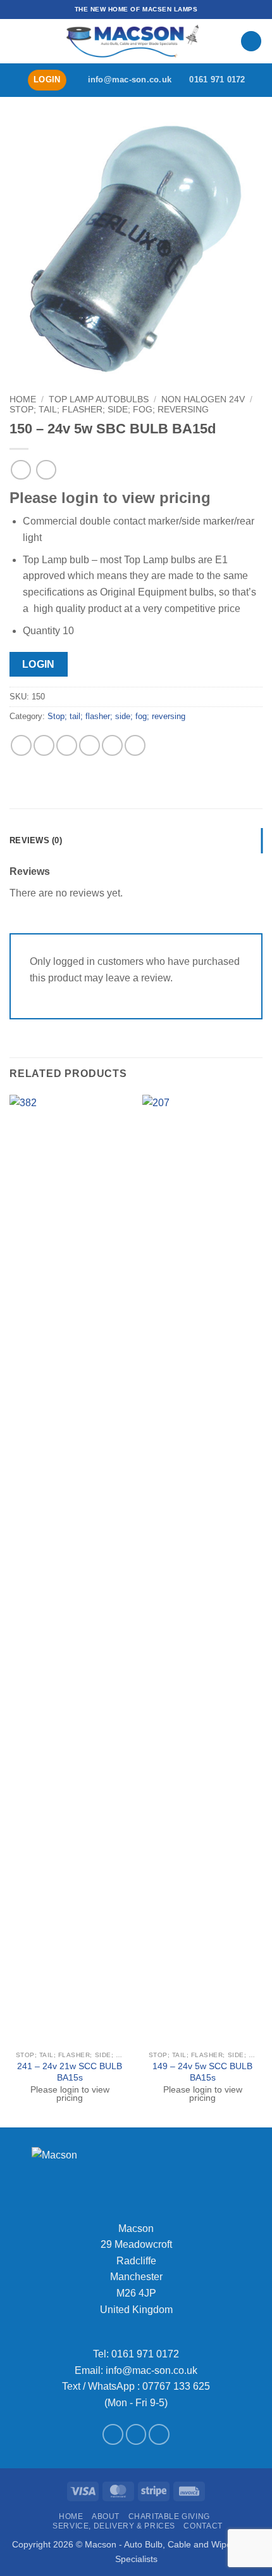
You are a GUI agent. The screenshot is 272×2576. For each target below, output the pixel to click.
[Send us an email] (136, 2434)
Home (23, 399)
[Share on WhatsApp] (21, 745)
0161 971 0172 (145, 2354)
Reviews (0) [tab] (36, 840)
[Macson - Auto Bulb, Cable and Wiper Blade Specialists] (133, 41)
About (106, 2516)
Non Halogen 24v (203, 399)
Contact (203, 2526)
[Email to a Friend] (90, 745)
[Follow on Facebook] (113, 2434)
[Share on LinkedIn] (135, 745)
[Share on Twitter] (67, 745)
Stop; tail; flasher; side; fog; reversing (109, 410)
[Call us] (159, 2434)
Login (39, 664)
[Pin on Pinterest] (112, 745)
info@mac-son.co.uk (151, 2370)
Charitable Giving (169, 2516)
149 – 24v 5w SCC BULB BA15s (202, 2072)
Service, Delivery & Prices (114, 2526)
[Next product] (21, 470)
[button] (17, 41)
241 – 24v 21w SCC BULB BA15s (70, 2072)
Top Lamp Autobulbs (99, 399)
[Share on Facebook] (44, 745)
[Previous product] (46, 470)
